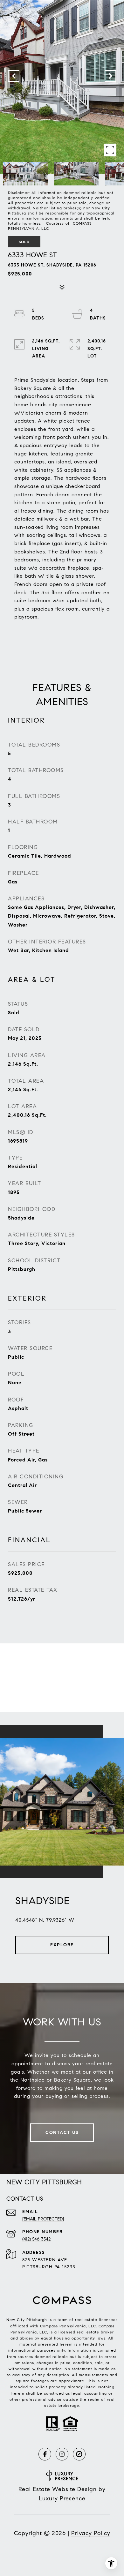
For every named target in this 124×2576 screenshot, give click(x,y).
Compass (106, 2326)
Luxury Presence (62, 2498)
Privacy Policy (91, 2533)
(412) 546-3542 (36, 2239)
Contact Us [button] (62, 2133)
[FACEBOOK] (45, 2454)
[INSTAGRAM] (62, 2454)
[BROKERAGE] (79, 2454)
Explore (62, 1945)
